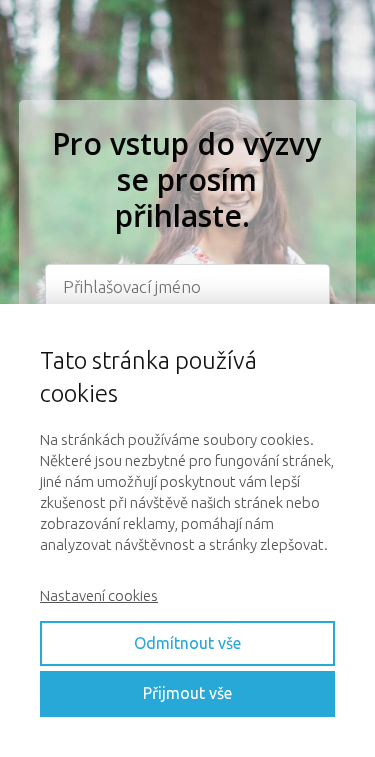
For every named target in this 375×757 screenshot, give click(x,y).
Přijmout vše (187, 693)
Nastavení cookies (99, 595)
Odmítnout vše (187, 643)
